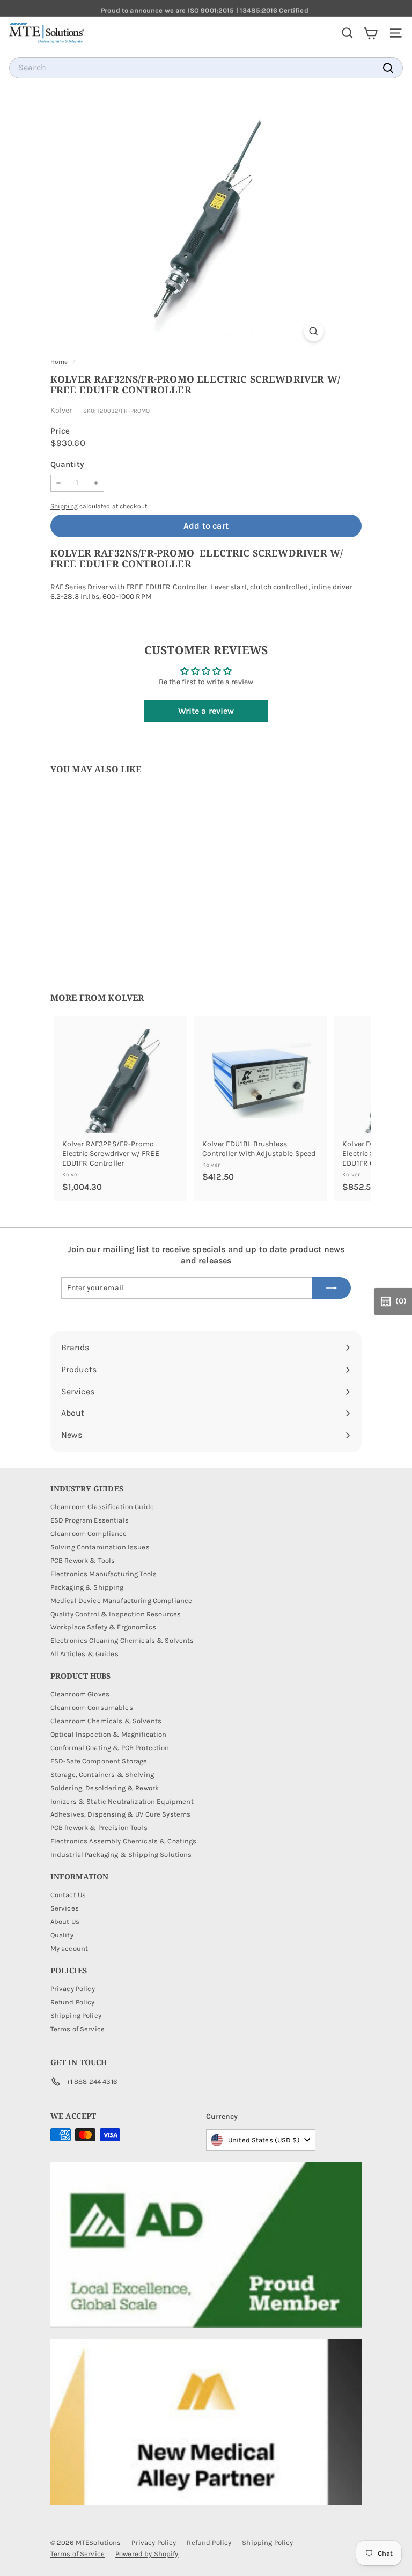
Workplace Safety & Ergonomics (103, 1627)
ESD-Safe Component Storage (99, 1761)
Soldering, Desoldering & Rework (105, 1788)
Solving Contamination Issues (100, 1547)
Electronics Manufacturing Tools (104, 1574)
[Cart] (370, 33)
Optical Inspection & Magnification (109, 1734)
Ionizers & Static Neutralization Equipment (122, 1801)
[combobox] (206, 68)
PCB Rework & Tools (83, 1560)
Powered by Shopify (147, 2554)
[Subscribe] (332, 1288)
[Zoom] (314, 331)
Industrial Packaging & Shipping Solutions (121, 1854)
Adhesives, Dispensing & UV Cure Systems (120, 1814)
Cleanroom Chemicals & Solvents (106, 1721)
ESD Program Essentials (90, 1520)
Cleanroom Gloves (80, 1694)
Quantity (67, 464)
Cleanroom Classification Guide (102, 1507)
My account (69, 1948)
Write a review (206, 711)
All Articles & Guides (84, 1654)
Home (60, 362)
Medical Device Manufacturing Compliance (121, 1601)
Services (65, 1908)
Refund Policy (73, 2002)
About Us (65, 1922)
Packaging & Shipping (87, 1587)
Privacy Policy (73, 1989)
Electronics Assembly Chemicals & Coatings (124, 1841)
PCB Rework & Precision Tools (99, 1828)
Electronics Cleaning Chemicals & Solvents (122, 1640)
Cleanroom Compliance (89, 1534)
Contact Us (68, 1895)
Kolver (61, 410)
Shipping (64, 506)
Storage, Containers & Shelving (102, 1774)
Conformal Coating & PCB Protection (110, 1748)
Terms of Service (78, 2029)
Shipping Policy (76, 2015)
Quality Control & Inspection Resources (116, 1614)
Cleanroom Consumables (92, 1707)
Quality (62, 1935)
